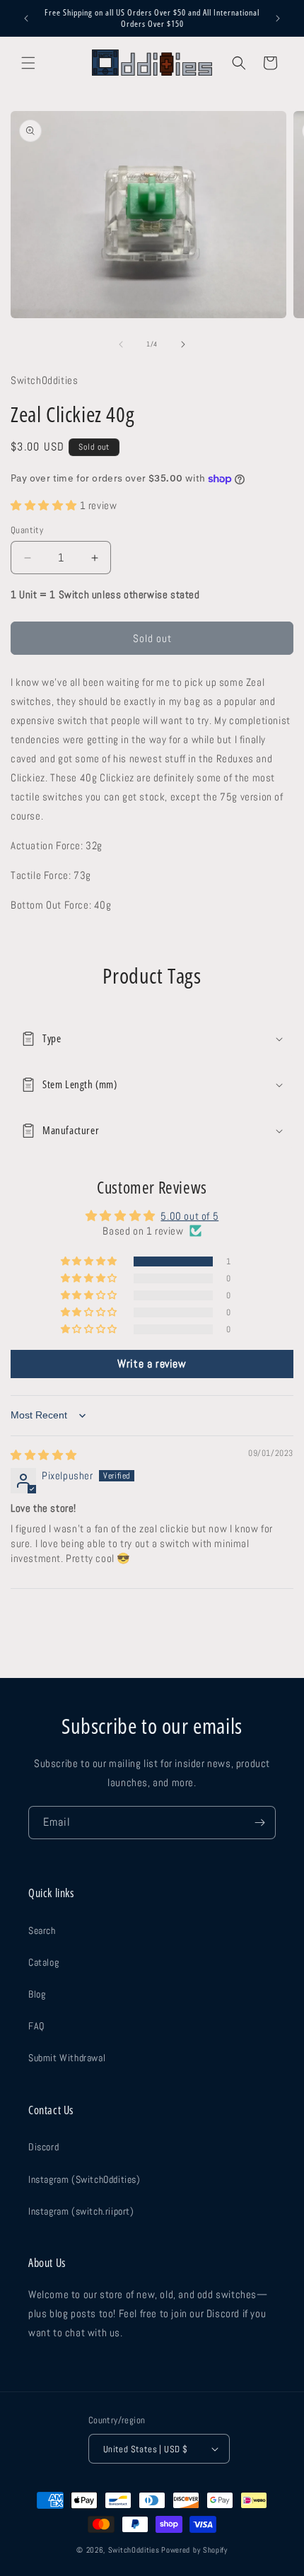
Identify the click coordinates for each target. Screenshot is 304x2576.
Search (42, 1930)
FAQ (36, 2026)
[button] (28, 63)
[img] (44, 1455)
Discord (43, 2147)
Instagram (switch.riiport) (81, 2211)
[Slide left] (121, 344)
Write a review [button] (152, 1364)
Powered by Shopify (194, 2550)
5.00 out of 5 (189, 1216)
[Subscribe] (259, 1823)
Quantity (27, 530)
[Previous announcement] (26, 18)
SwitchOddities (134, 2550)
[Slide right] (183, 344)
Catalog (43, 1962)
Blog (37, 1994)
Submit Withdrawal (67, 2058)
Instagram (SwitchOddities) (84, 2179)
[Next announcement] (278, 18)
